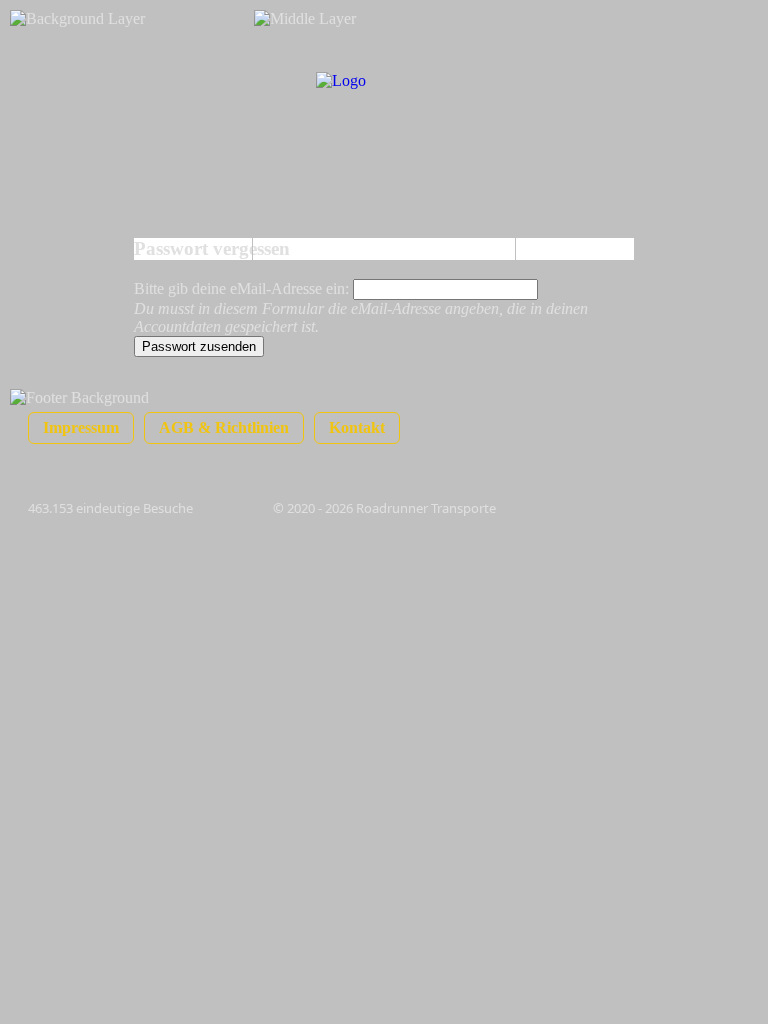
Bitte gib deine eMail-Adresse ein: (243, 288)
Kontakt (357, 427)
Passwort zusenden (199, 346)
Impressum (81, 427)
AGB (224, 427)
